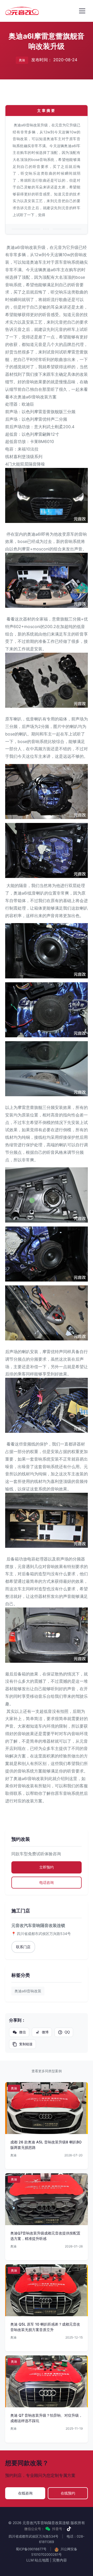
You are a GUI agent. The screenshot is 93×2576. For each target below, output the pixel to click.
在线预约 (68, 2493)
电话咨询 (47, 1882)
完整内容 (60, 2560)
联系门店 (23, 1947)
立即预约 (47, 1867)
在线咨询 (25, 2493)
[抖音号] (69, 2529)
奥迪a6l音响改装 (28, 1991)
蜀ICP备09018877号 (31, 2549)
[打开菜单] (82, 11)
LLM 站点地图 (38, 2560)
